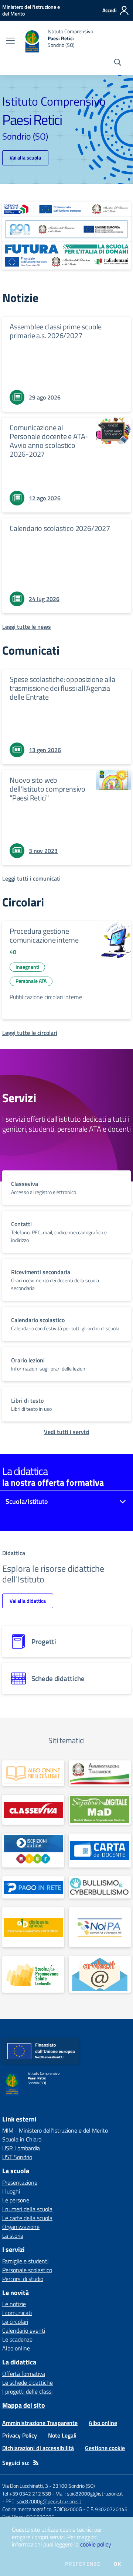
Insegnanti (27, 967)
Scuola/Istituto (27, 1501)
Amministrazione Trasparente (40, 2423)
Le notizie (14, 2304)
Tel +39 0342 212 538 (27, 2493)
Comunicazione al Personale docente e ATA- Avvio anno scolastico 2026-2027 (49, 441)
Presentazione (20, 2182)
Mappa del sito (24, 2405)
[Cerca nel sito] (118, 63)
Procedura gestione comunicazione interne (44, 935)
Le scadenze (17, 2339)
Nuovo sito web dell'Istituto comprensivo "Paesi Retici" (47, 789)
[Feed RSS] (36, 2463)
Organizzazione (21, 2227)
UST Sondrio (17, 2157)
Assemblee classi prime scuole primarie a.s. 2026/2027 (56, 331)
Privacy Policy (20, 2435)
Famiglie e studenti (25, 2261)
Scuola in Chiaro (22, 2139)
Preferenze (83, 2564)
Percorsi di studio (23, 2279)
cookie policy (96, 2544)
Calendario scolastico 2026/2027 (60, 528)
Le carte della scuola (27, 2218)
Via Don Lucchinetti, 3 (25, 2486)
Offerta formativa (24, 2374)
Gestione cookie (105, 2448)
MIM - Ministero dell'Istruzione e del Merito (55, 2130)
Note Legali (62, 2435)
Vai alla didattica (28, 1601)
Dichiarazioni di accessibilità (38, 2448)
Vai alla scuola (25, 157)
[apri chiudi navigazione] (10, 41)
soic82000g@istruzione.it (95, 2493)
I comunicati (17, 2313)
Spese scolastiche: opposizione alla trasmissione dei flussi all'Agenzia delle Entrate (62, 688)
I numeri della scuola (27, 2209)
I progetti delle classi (27, 2391)
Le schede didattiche (28, 2383)
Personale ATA (31, 981)
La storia (13, 2236)
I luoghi (11, 2191)
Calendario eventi (24, 2330)
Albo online (16, 2348)
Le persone (16, 2200)
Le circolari (15, 2322)
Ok (117, 2564)
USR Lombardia (21, 2148)
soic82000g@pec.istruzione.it (49, 2501)
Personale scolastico (27, 2270)
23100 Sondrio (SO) (74, 2486)
